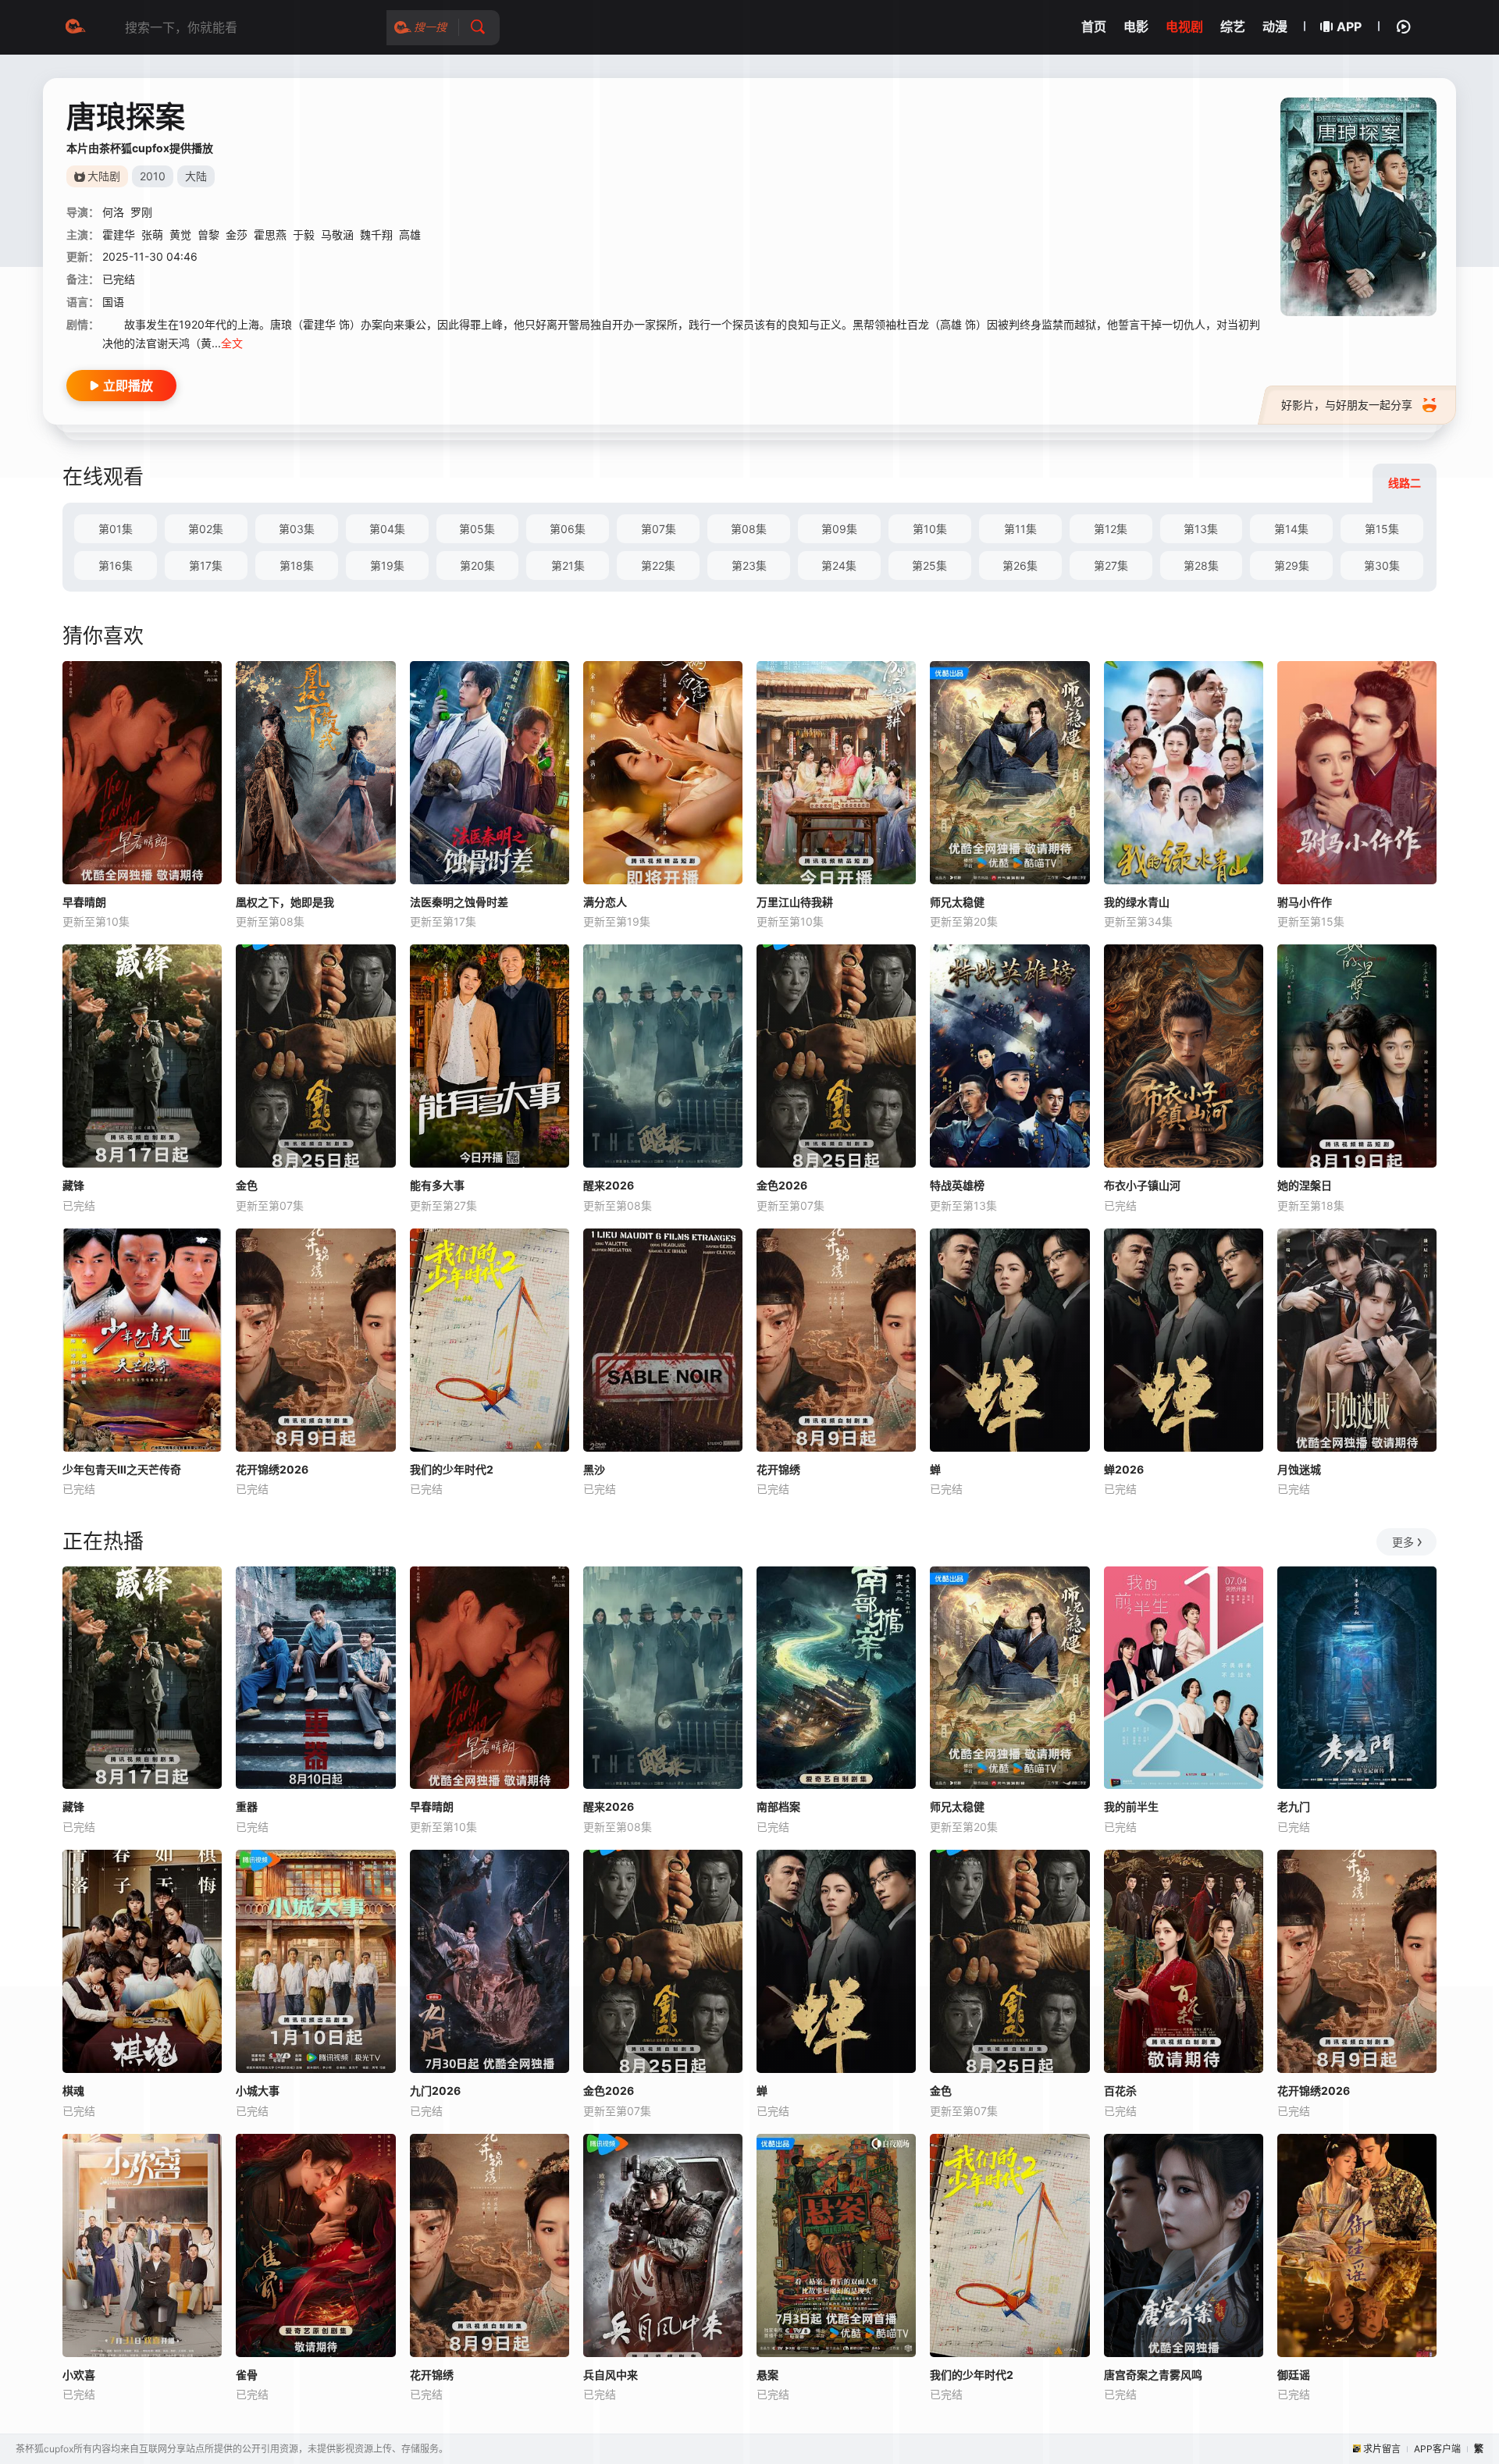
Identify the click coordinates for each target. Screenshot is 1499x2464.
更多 (1403, 1542)
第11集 (1020, 529)
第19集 (387, 565)
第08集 (749, 529)
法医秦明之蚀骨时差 (459, 902)
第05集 (477, 529)
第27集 (1111, 565)
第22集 (658, 565)
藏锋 (73, 1185)
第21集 (568, 565)
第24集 (839, 565)
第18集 (297, 565)
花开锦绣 (778, 1469)
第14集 (1291, 529)
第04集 (387, 529)
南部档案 (778, 1806)
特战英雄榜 (957, 1185)
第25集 (929, 565)
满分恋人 (605, 902)
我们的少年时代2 (452, 1469)
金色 (247, 1185)
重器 (247, 1806)
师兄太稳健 (957, 902)
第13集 (1201, 529)
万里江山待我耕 (795, 902)
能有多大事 (437, 1185)
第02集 (206, 529)
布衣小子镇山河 (1142, 1185)
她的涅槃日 (1305, 1185)
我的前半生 (1131, 1806)
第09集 (839, 529)
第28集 (1201, 565)
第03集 (297, 529)
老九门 (1294, 1806)
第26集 (1020, 565)
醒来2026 (609, 1185)
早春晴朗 (84, 902)
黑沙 (594, 1469)
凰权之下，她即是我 (285, 902)
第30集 (1382, 565)
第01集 (116, 529)
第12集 (1111, 529)
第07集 (659, 529)
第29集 (1292, 565)
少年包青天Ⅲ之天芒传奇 (122, 1469)
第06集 (568, 529)
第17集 (206, 565)
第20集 (477, 565)
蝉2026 (1124, 1469)
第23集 (749, 565)
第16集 (116, 565)
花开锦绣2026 (272, 1469)
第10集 (930, 529)
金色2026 (782, 1185)
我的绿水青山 (1137, 902)
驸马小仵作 (1305, 902)
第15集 (1382, 529)
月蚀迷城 (1299, 1469)
